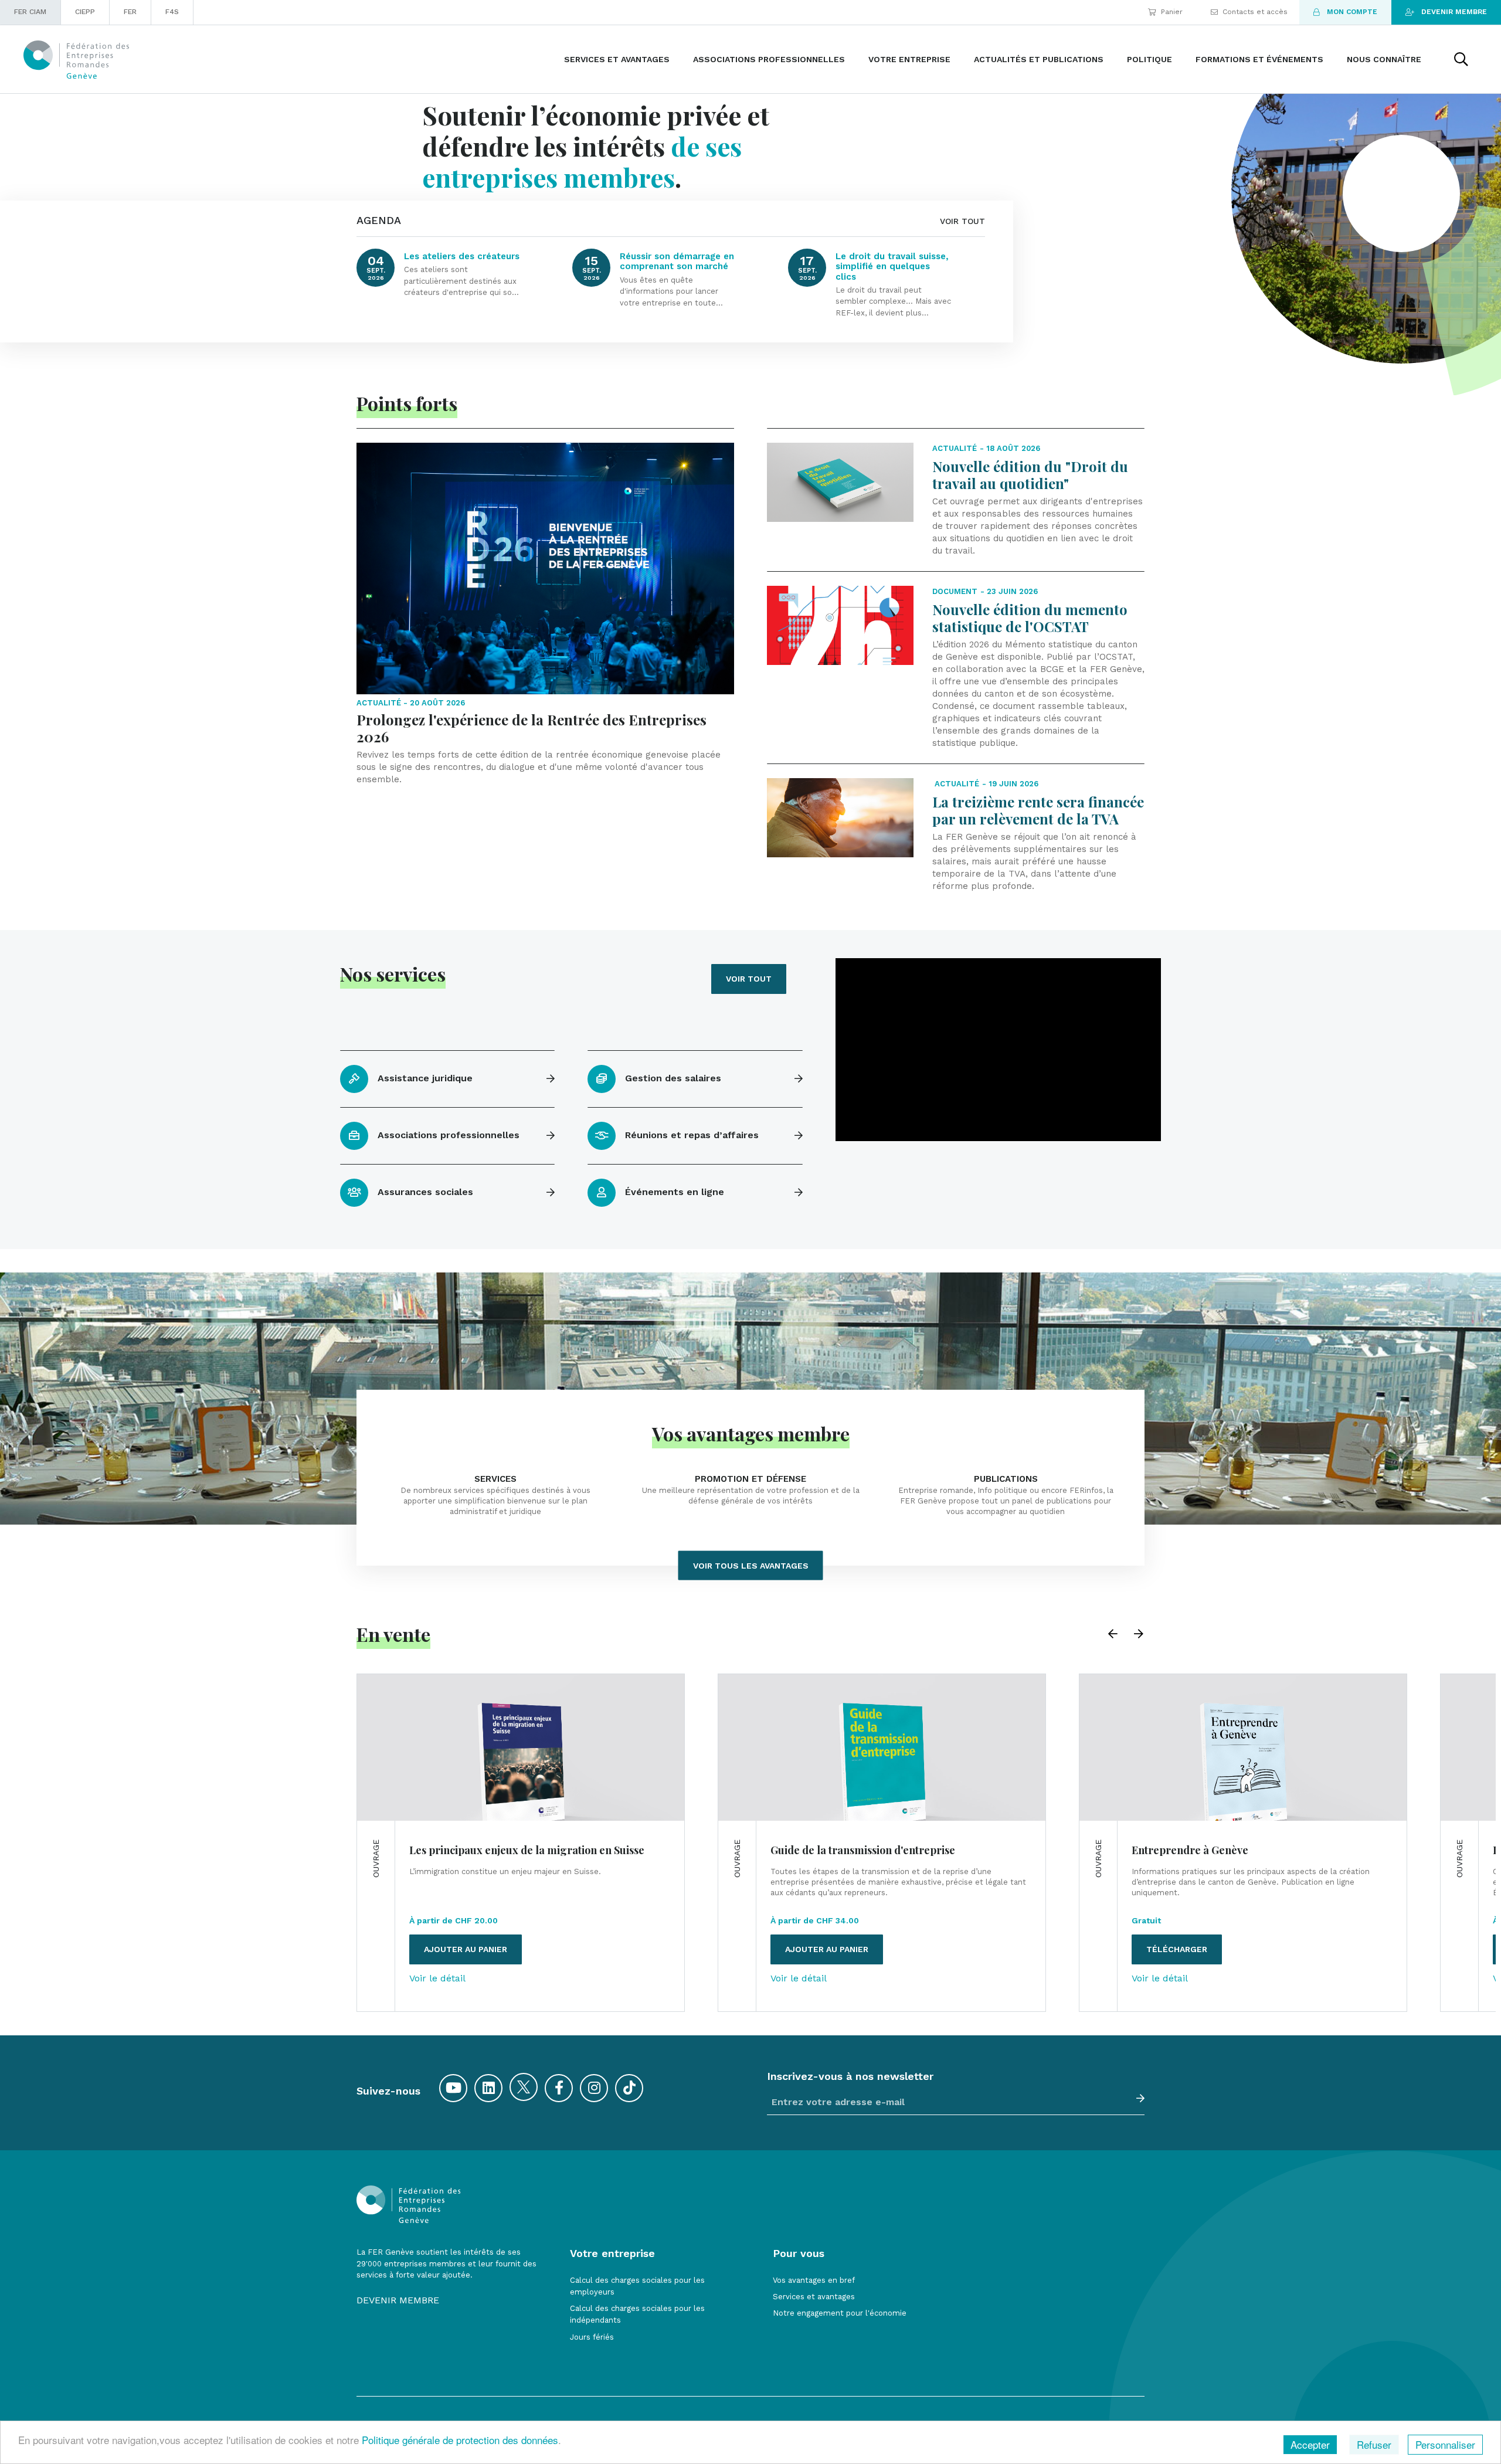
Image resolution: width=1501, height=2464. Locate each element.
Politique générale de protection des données (460, 2440)
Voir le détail (437, 1978)
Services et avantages (814, 2297)
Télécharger (1177, 1949)
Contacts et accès (1255, 12)
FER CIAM (30, 12)
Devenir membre (1454, 12)
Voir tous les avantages (751, 1565)
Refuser (1374, 2444)
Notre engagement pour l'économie (840, 2313)
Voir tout (749, 979)
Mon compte (1352, 12)
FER (130, 12)
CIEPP (85, 12)
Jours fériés (592, 2337)
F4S (172, 12)
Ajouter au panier (466, 1949)
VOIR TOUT (962, 221)
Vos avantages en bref (814, 2280)
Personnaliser (1445, 2444)
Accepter (1310, 2444)
